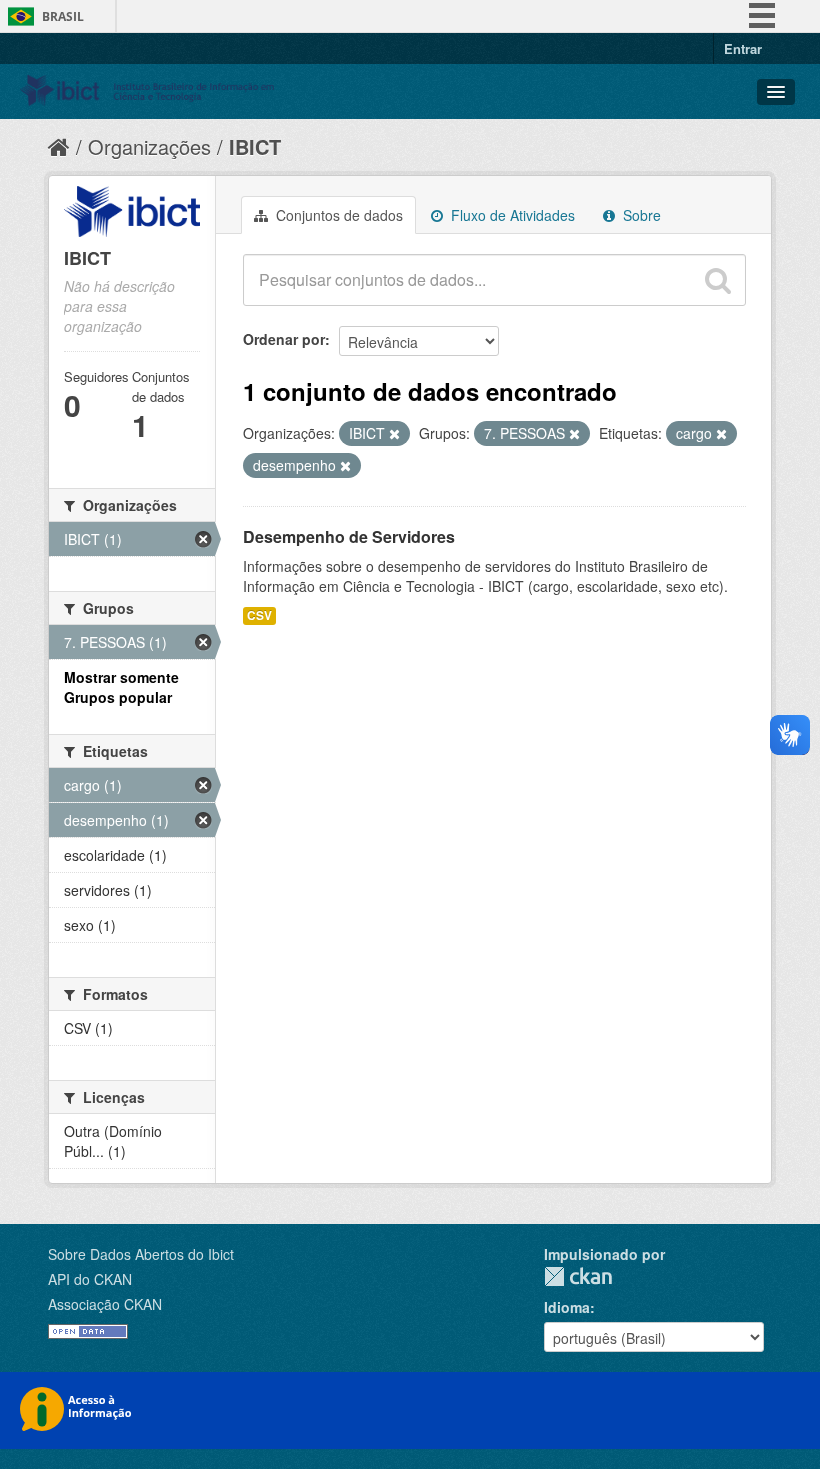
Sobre (640, 215)
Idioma (567, 1307)
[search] (718, 280)
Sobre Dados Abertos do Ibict (141, 1254)
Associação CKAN (105, 1304)
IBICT (255, 146)
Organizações (149, 146)
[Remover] (394, 434)
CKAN (578, 1276)
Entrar (743, 48)
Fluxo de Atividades (511, 215)
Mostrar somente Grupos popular (121, 687)
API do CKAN (90, 1279)
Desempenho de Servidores (349, 536)
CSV (259, 615)
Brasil (63, 16)
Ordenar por (284, 339)
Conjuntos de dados (337, 215)
